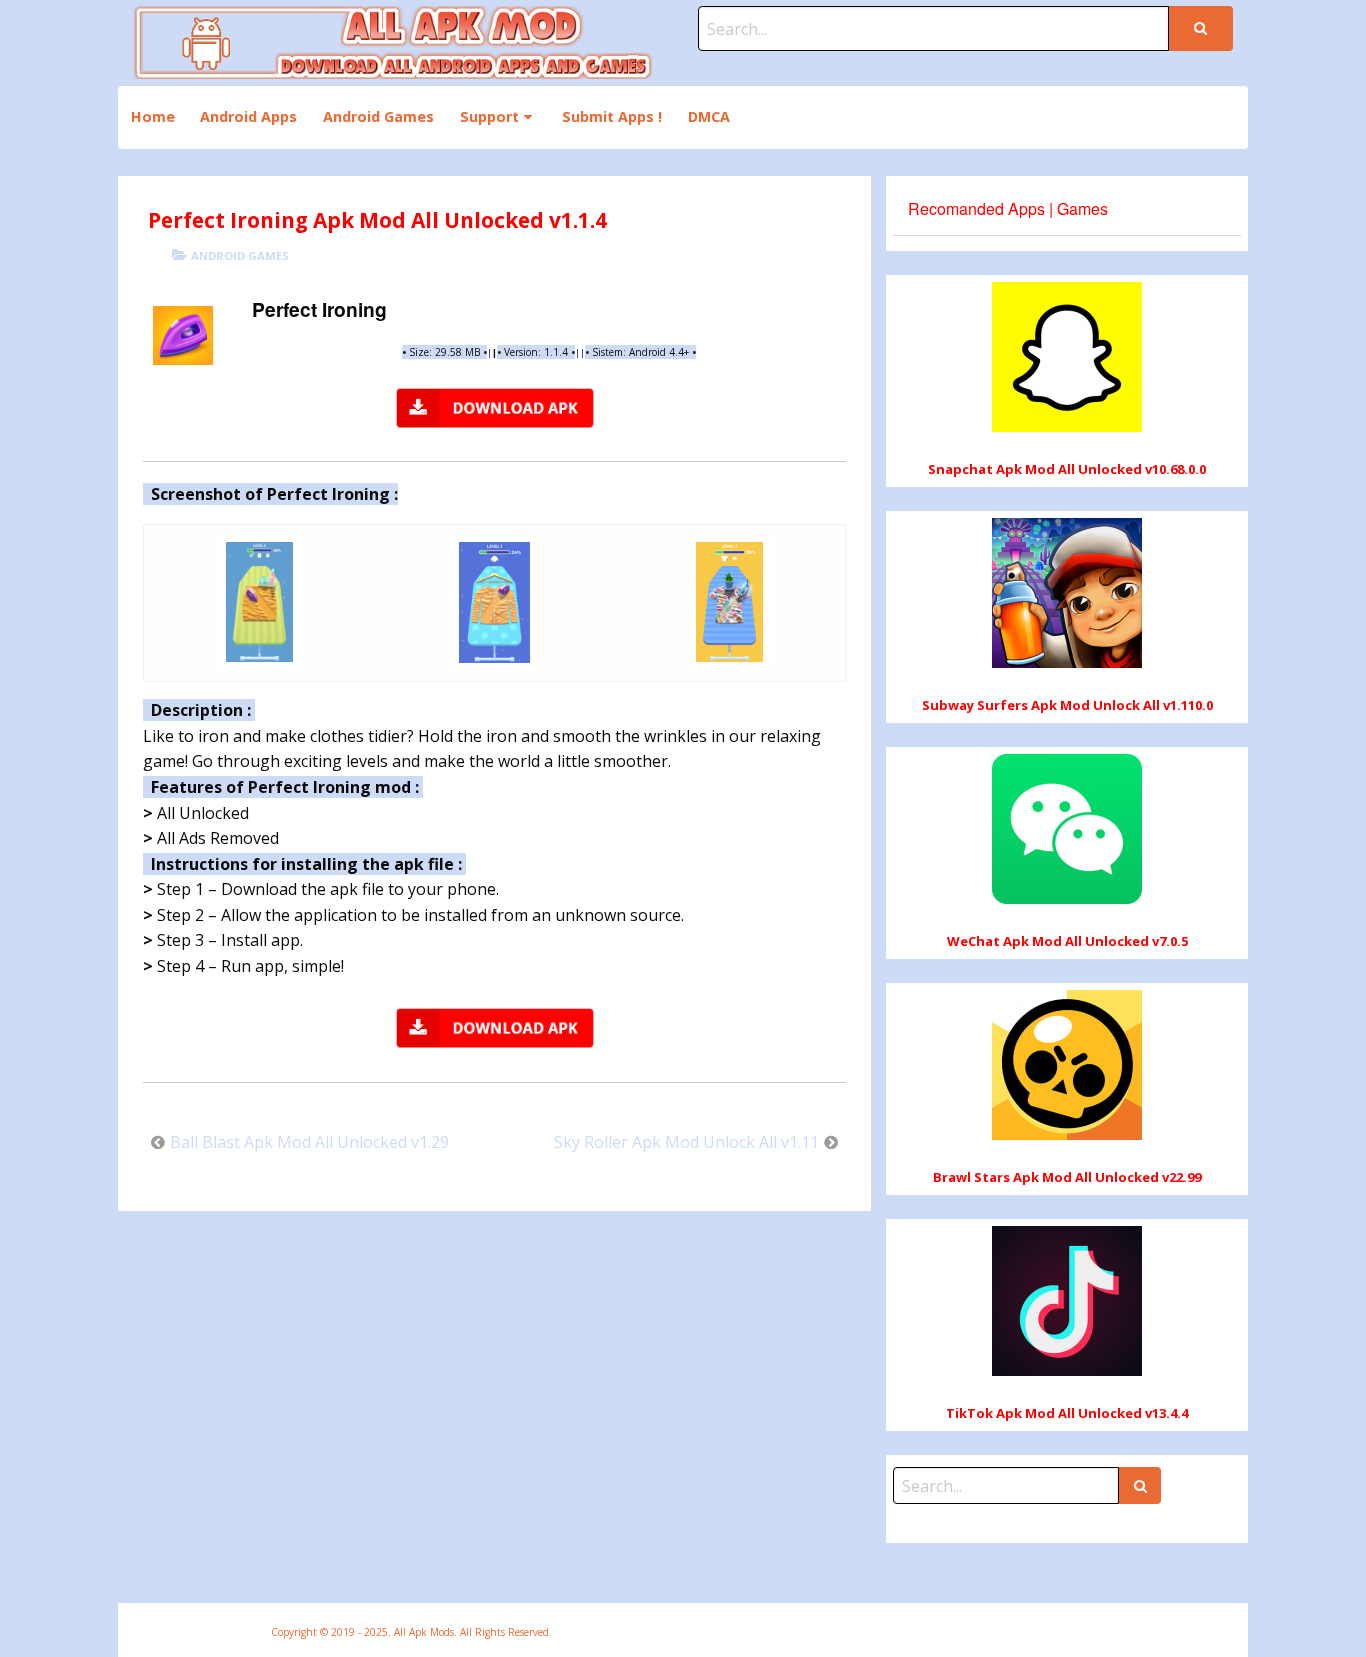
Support (489, 116)
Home (153, 116)
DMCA (709, 116)
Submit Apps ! (612, 116)
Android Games (378, 116)
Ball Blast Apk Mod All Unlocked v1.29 (309, 1142)
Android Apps (248, 116)
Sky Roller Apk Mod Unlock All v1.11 (686, 1142)
